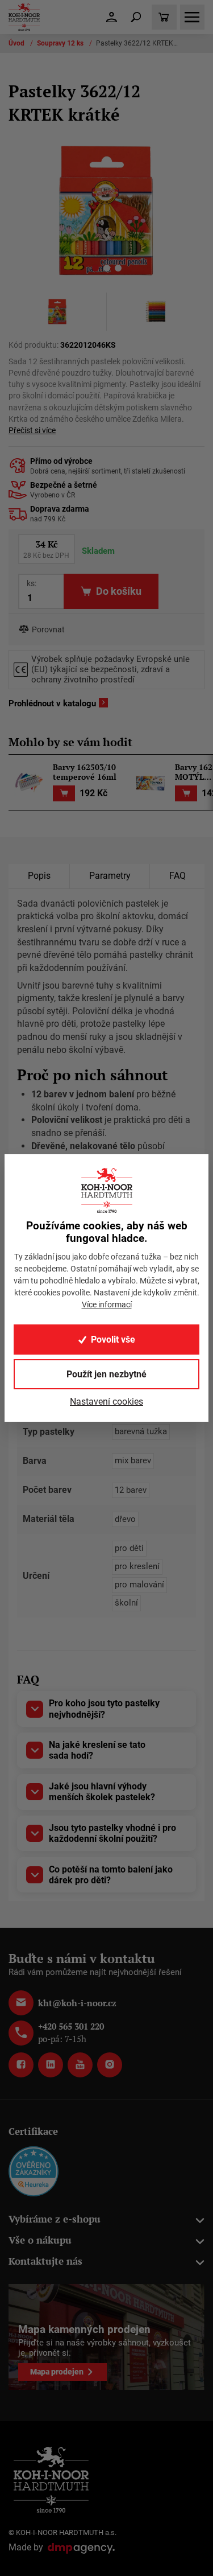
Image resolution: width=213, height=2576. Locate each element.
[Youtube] (80, 2065)
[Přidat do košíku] (64, 794)
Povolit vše (113, 1340)
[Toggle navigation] (136, 17)
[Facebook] (21, 2065)
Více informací (107, 1305)
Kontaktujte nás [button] (45, 2261)
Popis (39, 876)
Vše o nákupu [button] (40, 2240)
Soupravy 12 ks (61, 43)
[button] (95, 270)
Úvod (17, 43)
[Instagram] (110, 2065)
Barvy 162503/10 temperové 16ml (85, 772)
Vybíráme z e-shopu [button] (55, 2219)
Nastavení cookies (106, 1402)
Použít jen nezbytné (106, 1374)
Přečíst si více (32, 431)
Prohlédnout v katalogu (52, 703)
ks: (32, 583)
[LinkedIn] (51, 2065)
